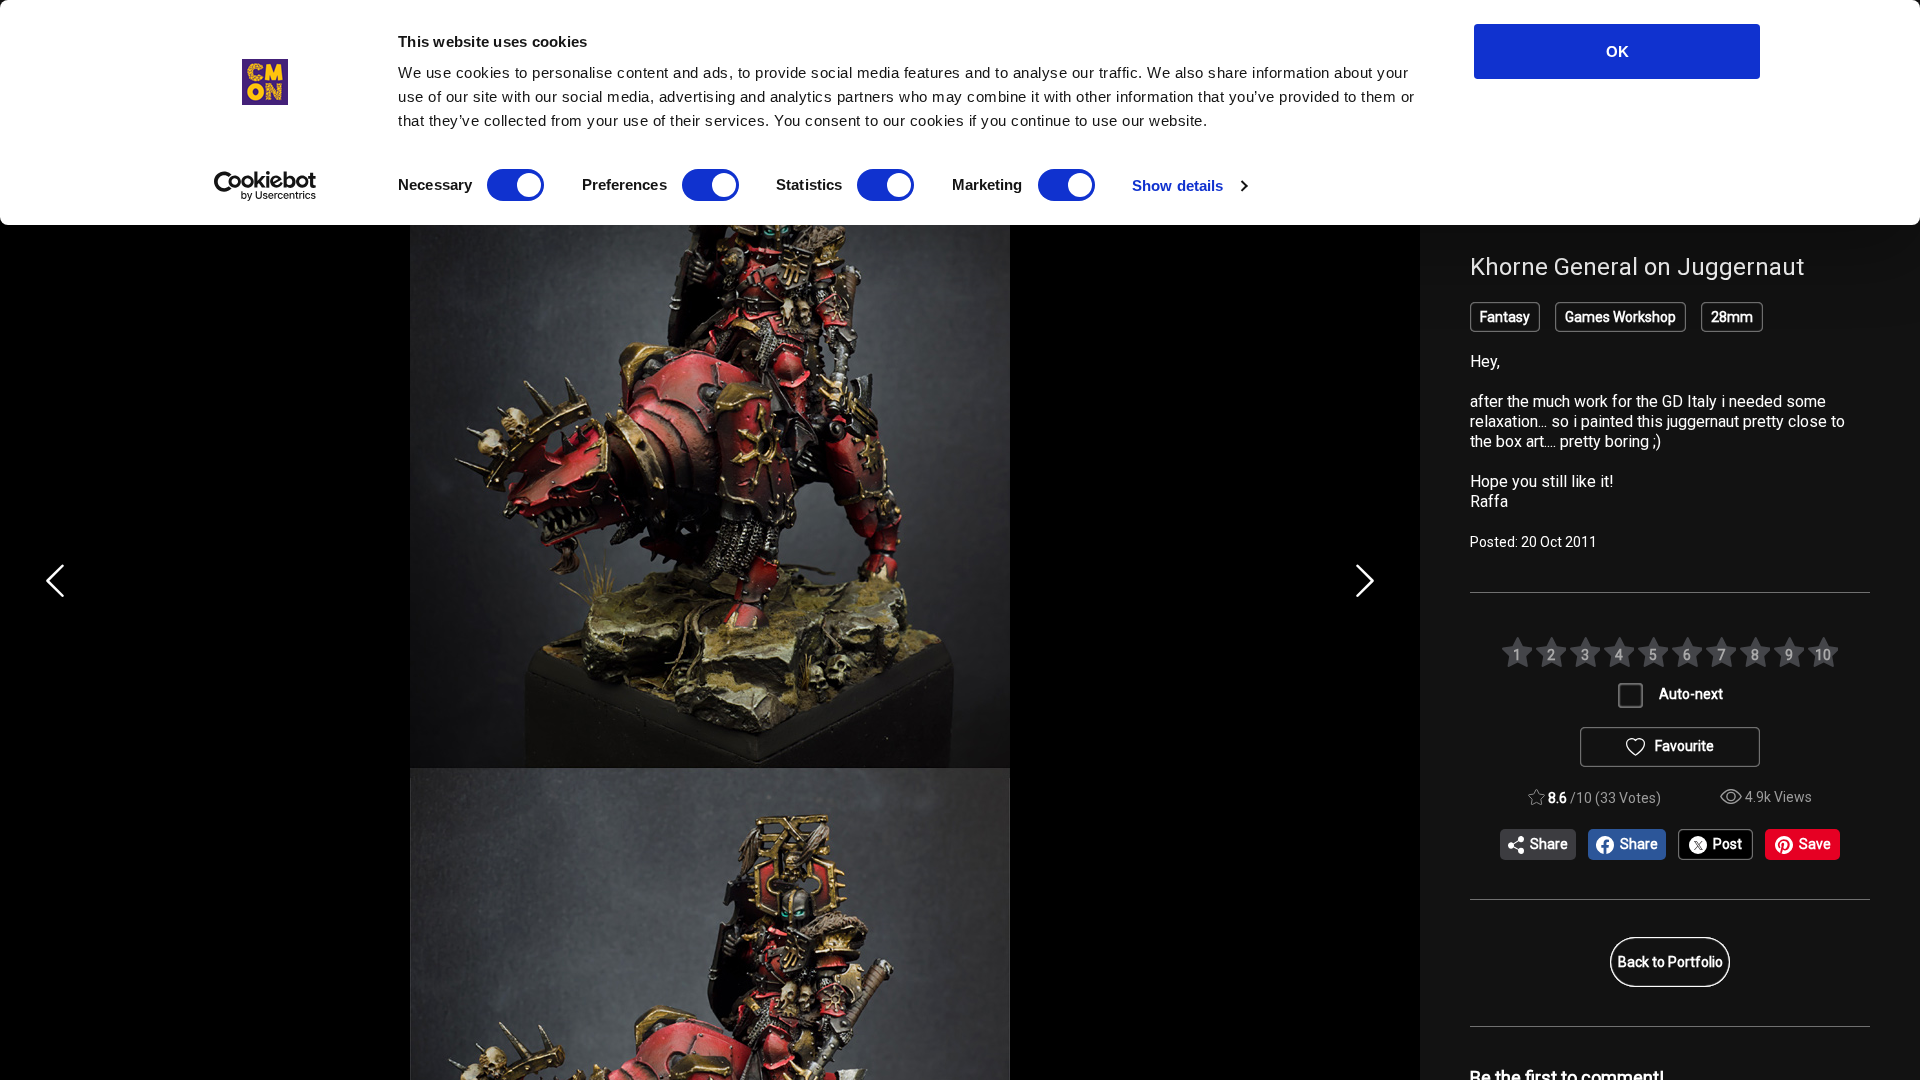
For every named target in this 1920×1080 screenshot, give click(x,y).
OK (1617, 51)
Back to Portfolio (1670, 962)
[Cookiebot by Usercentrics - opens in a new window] (265, 186)
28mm (1732, 317)
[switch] (710, 185)
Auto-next (1691, 694)
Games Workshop (1620, 317)
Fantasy (1505, 317)
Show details (1177, 185)
